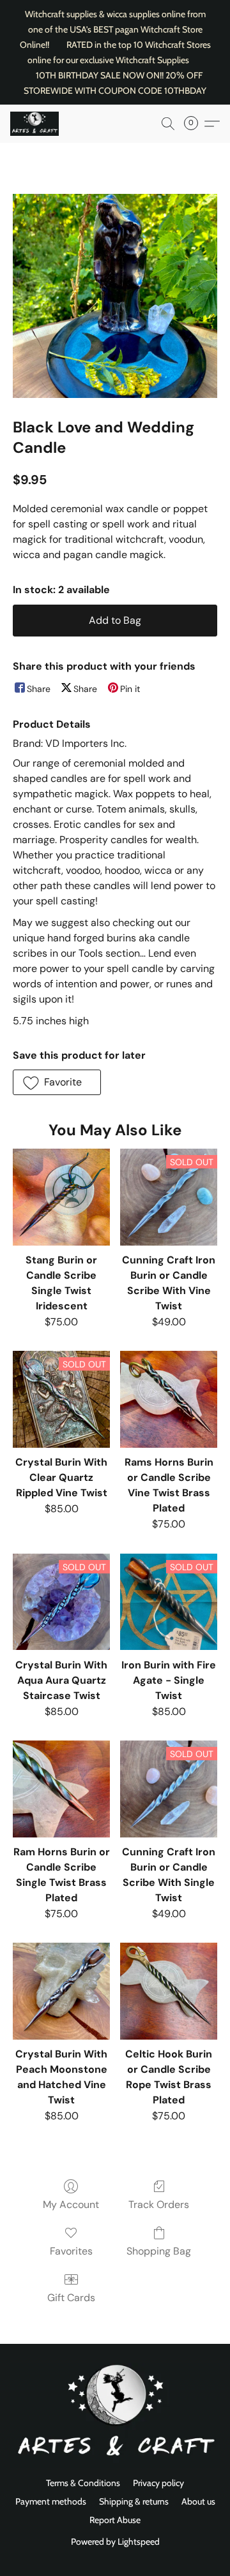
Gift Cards (71, 2298)
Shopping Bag (159, 2251)
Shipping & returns (134, 2501)
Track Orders (159, 2204)
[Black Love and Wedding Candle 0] (115, 296)
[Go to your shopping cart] (195, 124)
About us (198, 2501)
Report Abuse (115, 2520)
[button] (36, 124)
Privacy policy (158, 2483)
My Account (71, 2204)
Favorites (71, 2251)
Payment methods (51, 2501)
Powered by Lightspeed (115, 2542)
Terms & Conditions (83, 2483)
